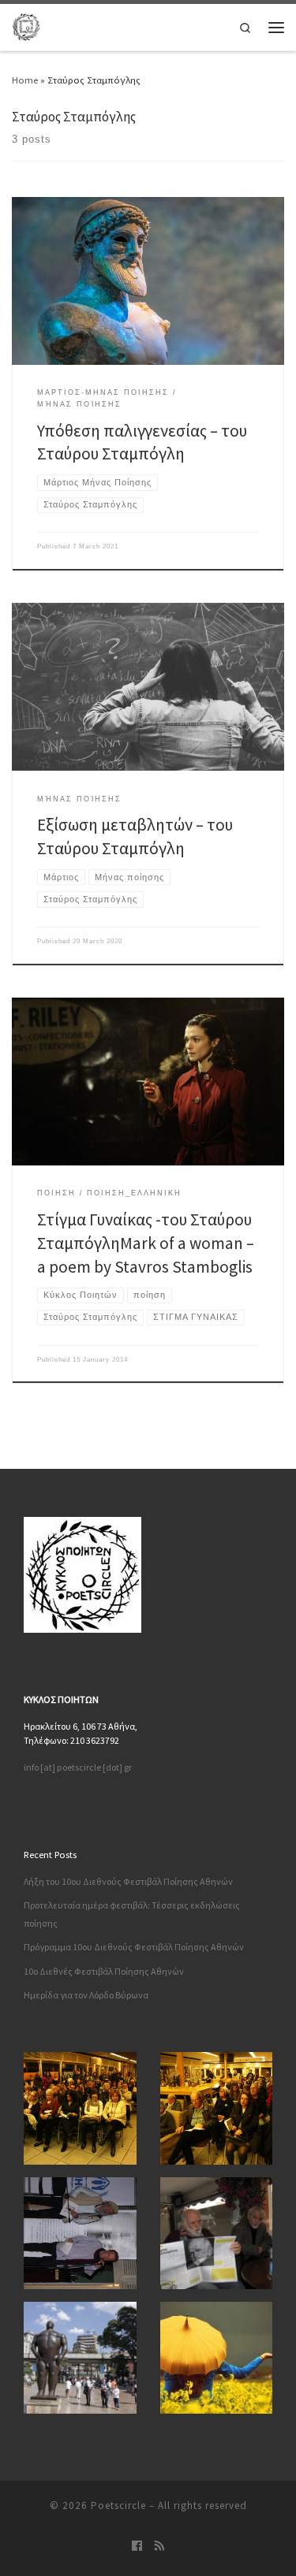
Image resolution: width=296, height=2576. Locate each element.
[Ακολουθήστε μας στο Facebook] (137, 2546)
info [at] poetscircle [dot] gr (78, 1767)
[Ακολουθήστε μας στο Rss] (160, 2546)
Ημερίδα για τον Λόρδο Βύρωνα (86, 1995)
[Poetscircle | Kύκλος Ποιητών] (26, 25)
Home (25, 80)
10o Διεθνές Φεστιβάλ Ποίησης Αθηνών (104, 1971)
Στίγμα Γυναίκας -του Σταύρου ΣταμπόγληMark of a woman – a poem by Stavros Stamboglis (146, 1243)
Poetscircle (118, 2505)
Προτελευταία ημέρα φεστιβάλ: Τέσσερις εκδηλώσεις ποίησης (132, 1914)
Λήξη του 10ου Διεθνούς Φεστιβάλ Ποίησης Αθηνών (128, 1881)
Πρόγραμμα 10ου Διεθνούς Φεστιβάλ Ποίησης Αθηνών (134, 1947)
